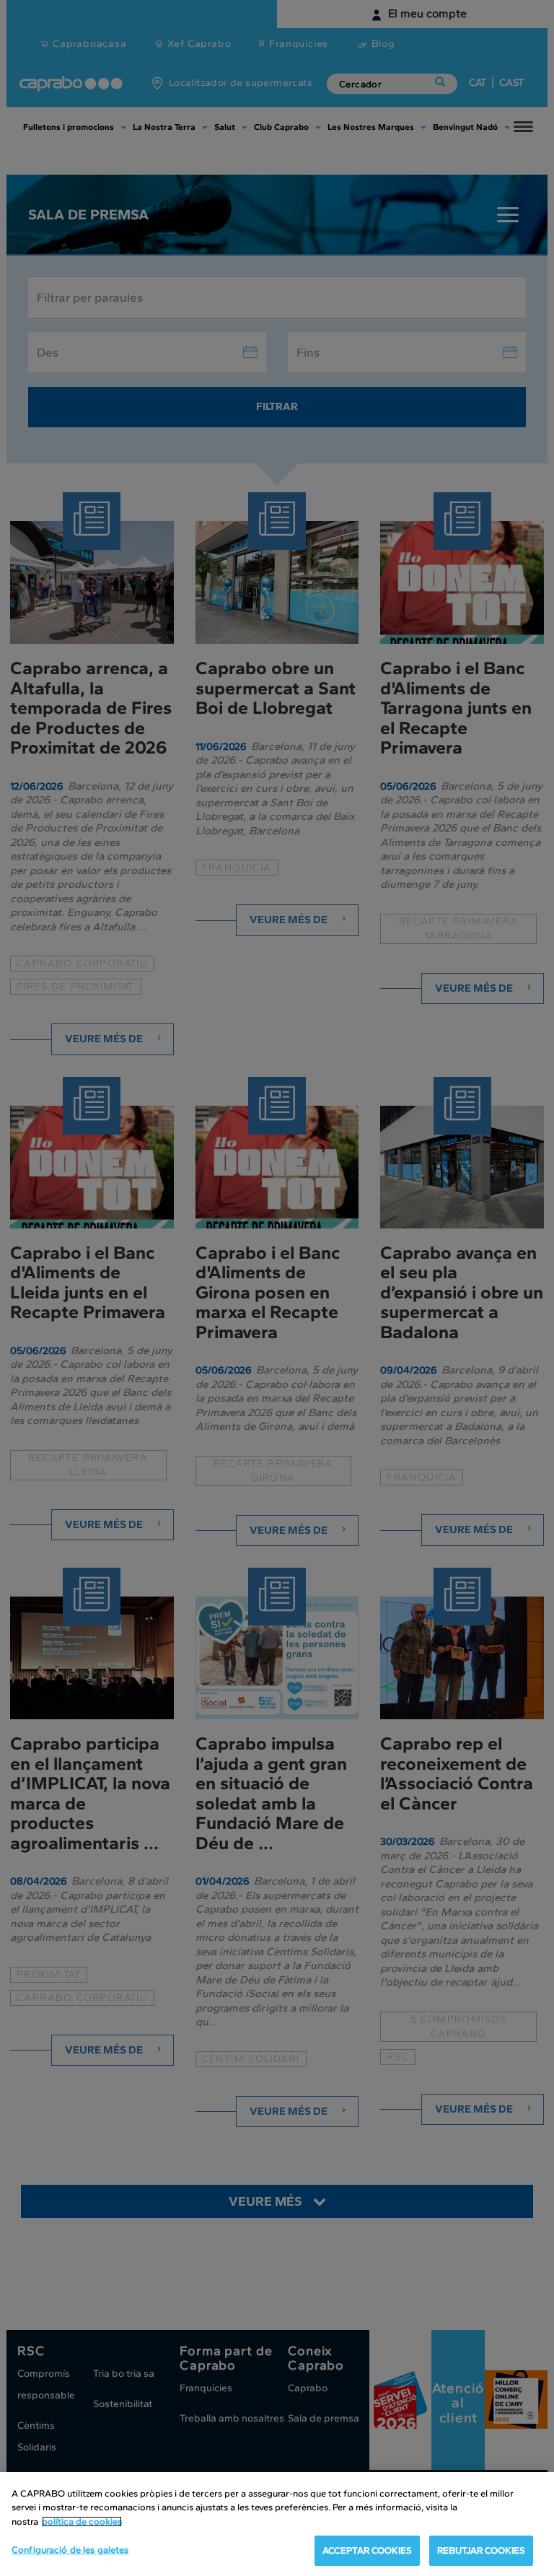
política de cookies (82, 2522)
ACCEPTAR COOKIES (367, 2550)
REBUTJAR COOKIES (481, 2550)
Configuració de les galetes (70, 2550)
